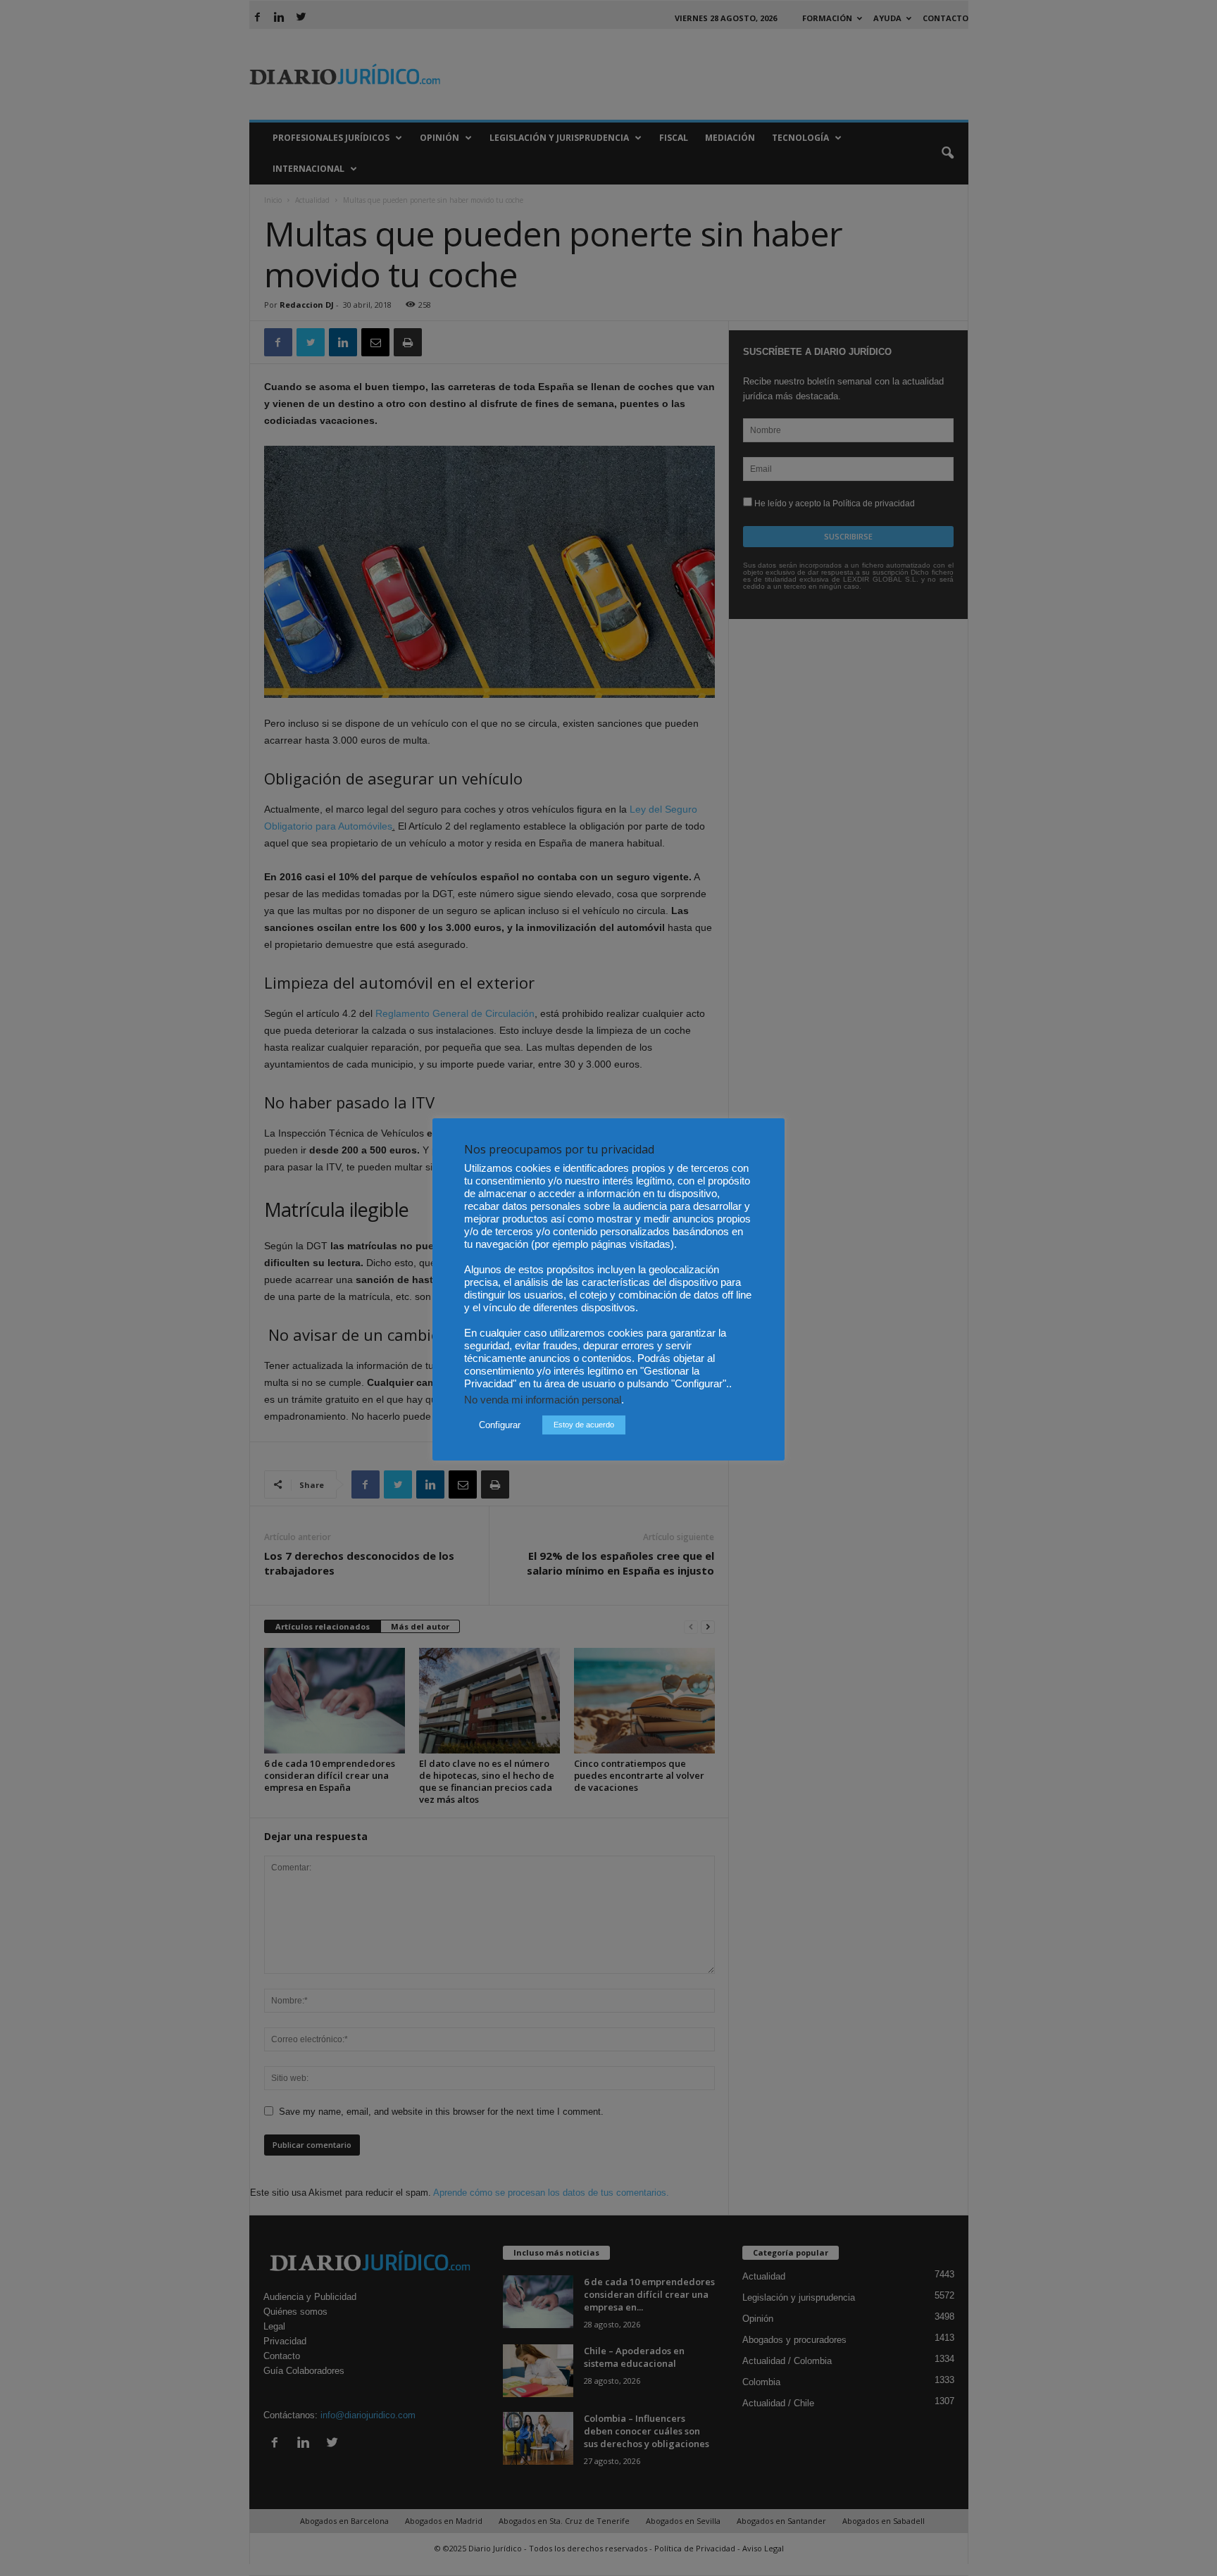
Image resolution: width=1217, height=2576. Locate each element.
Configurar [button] (500, 1425)
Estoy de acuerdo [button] (584, 1425)
